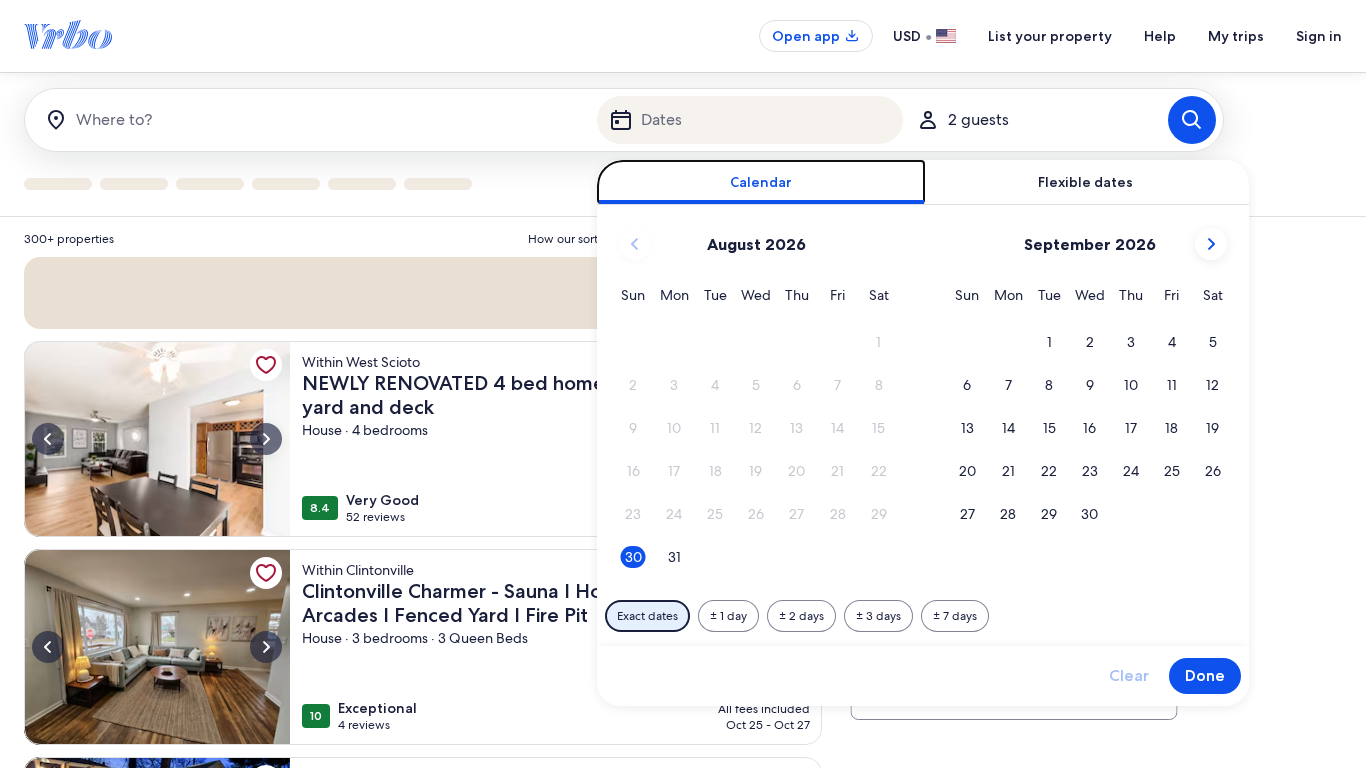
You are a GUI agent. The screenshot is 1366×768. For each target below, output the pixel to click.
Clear (1129, 675)
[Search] (1192, 120)
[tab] (761, 182)
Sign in (1319, 36)
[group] (423, 492)
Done (1205, 675)
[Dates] (750, 120)
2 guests (978, 119)
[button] (878, 342)
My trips (1236, 36)
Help (1160, 36)
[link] (266, 365)
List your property (1050, 36)
